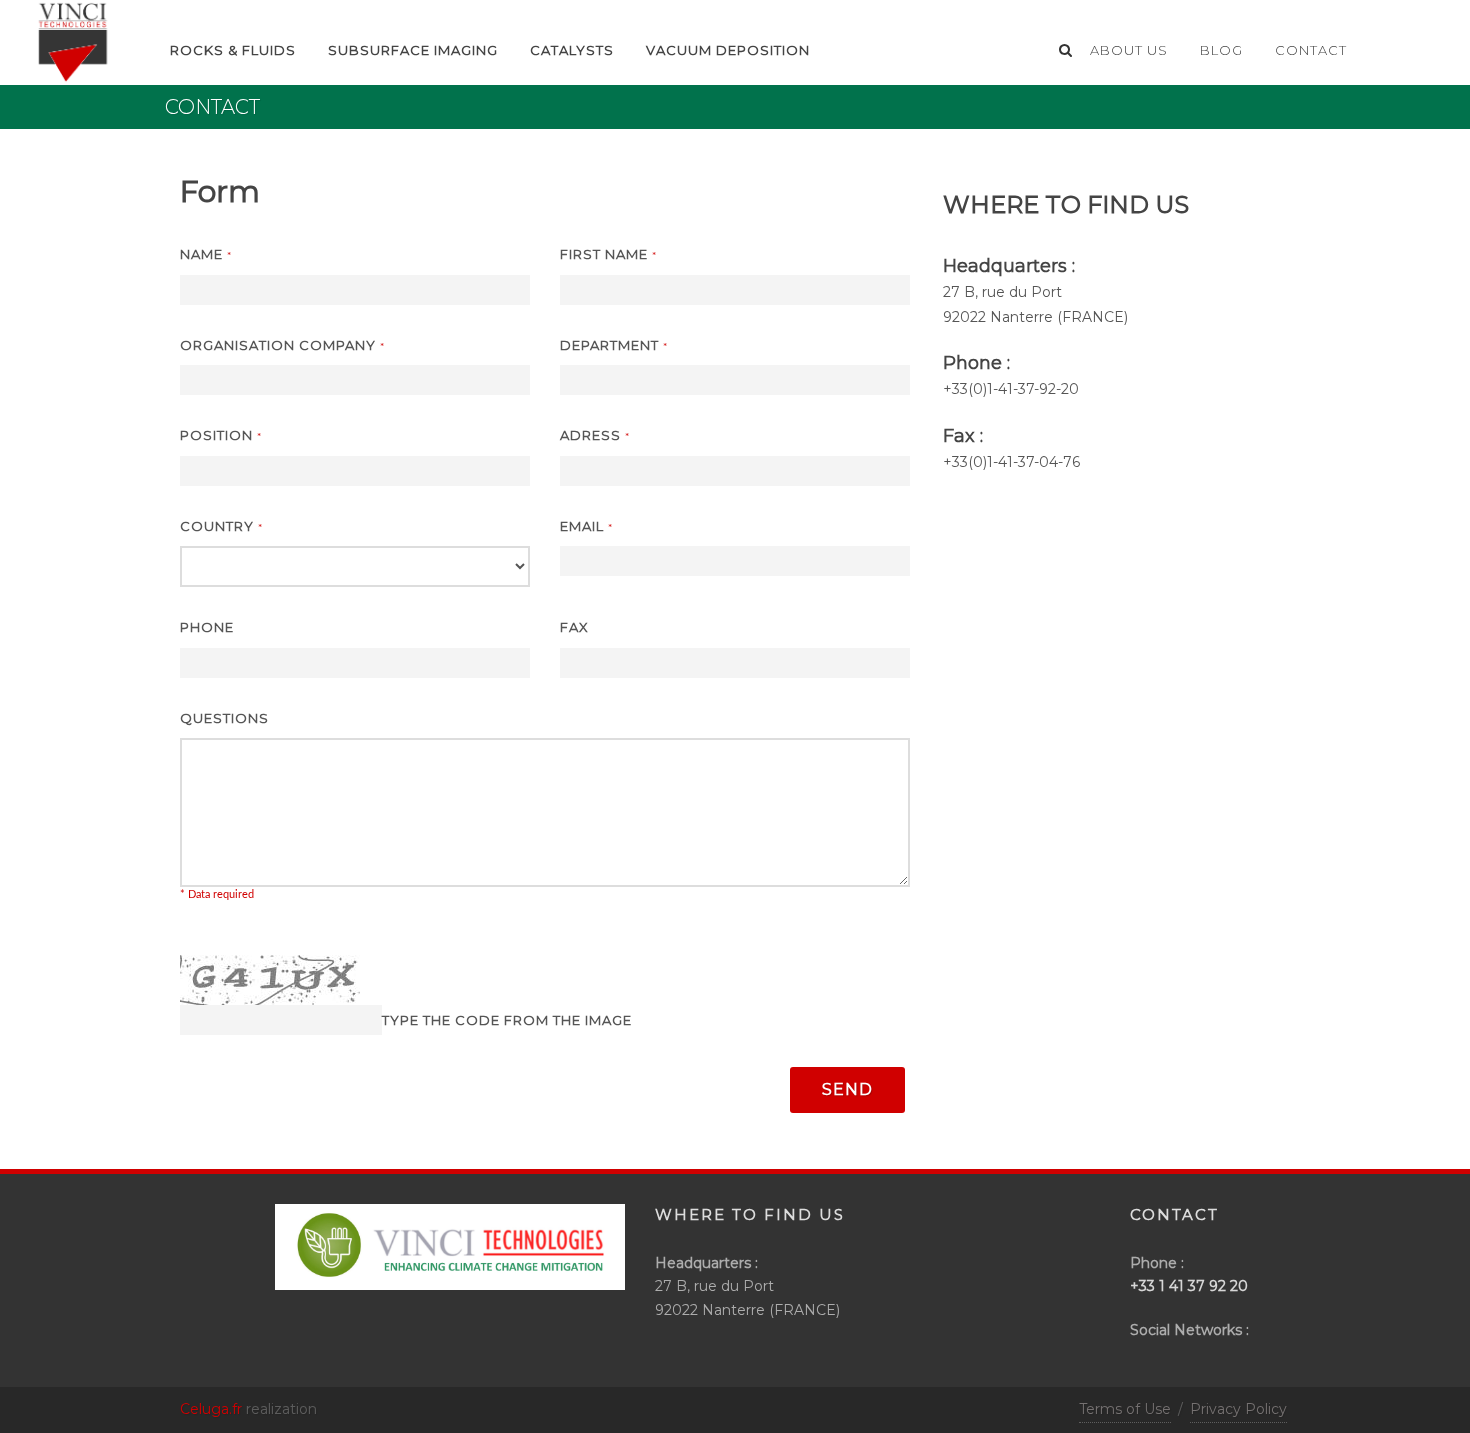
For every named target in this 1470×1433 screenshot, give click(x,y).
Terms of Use (1125, 1409)
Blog (1221, 50)
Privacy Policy (1238, 1409)
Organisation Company (282, 345)
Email (586, 526)
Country (221, 526)
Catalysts (572, 50)
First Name (608, 254)
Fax (574, 627)
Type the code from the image (507, 1020)
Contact (1311, 50)
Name (206, 254)
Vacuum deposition (728, 50)
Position (221, 435)
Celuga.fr (211, 1409)
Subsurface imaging (413, 50)
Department (614, 345)
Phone (207, 627)
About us (1129, 50)
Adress (595, 435)
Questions (224, 718)
